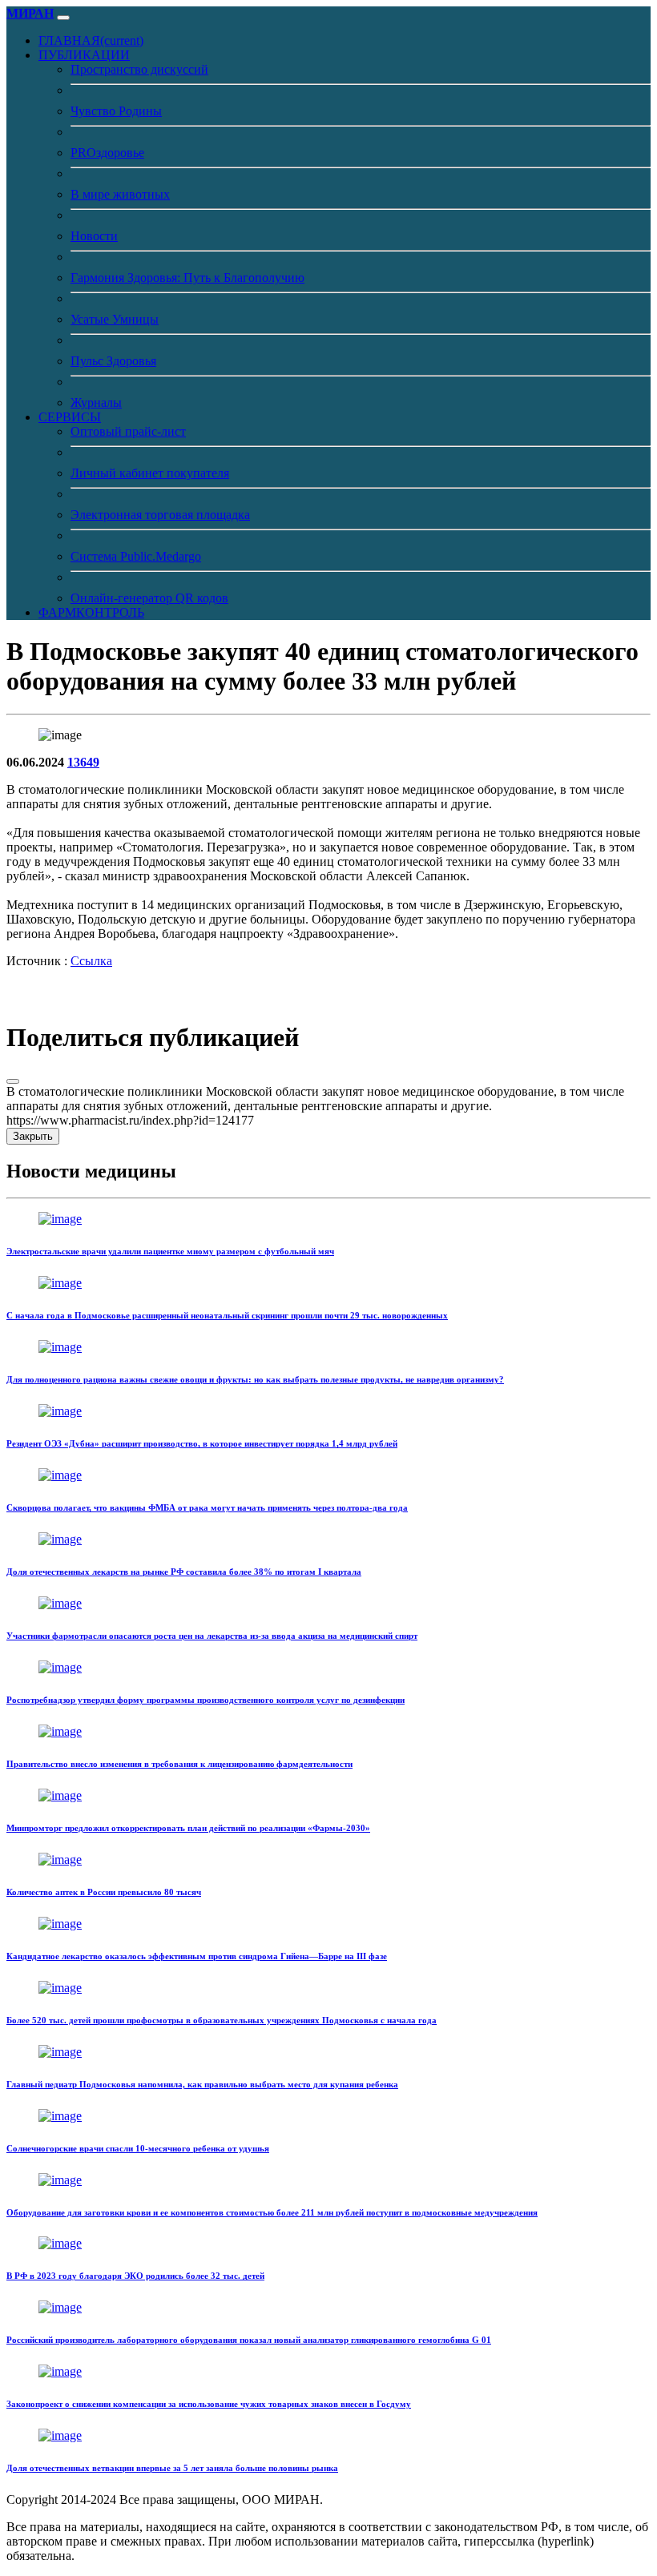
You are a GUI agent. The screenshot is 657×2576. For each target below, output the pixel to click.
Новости (94, 236)
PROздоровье (107, 153)
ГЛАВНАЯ (91, 40)
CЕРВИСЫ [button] (70, 417)
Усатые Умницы (115, 319)
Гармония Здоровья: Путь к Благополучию (187, 278)
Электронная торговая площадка (160, 515)
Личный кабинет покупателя (150, 473)
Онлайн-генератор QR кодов (149, 598)
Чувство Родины (116, 111)
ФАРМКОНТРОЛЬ (91, 612)
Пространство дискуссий (139, 69)
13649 (83, 762)
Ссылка (91, 961)
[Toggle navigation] (63, 18)
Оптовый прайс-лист (128, 431)
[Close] (13, 1081)
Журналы (96, 402)
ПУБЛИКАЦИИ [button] (84, 55)
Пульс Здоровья (113, 361)
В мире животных (120, 194)
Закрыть (33, 1136)
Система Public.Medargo (136, 556)
